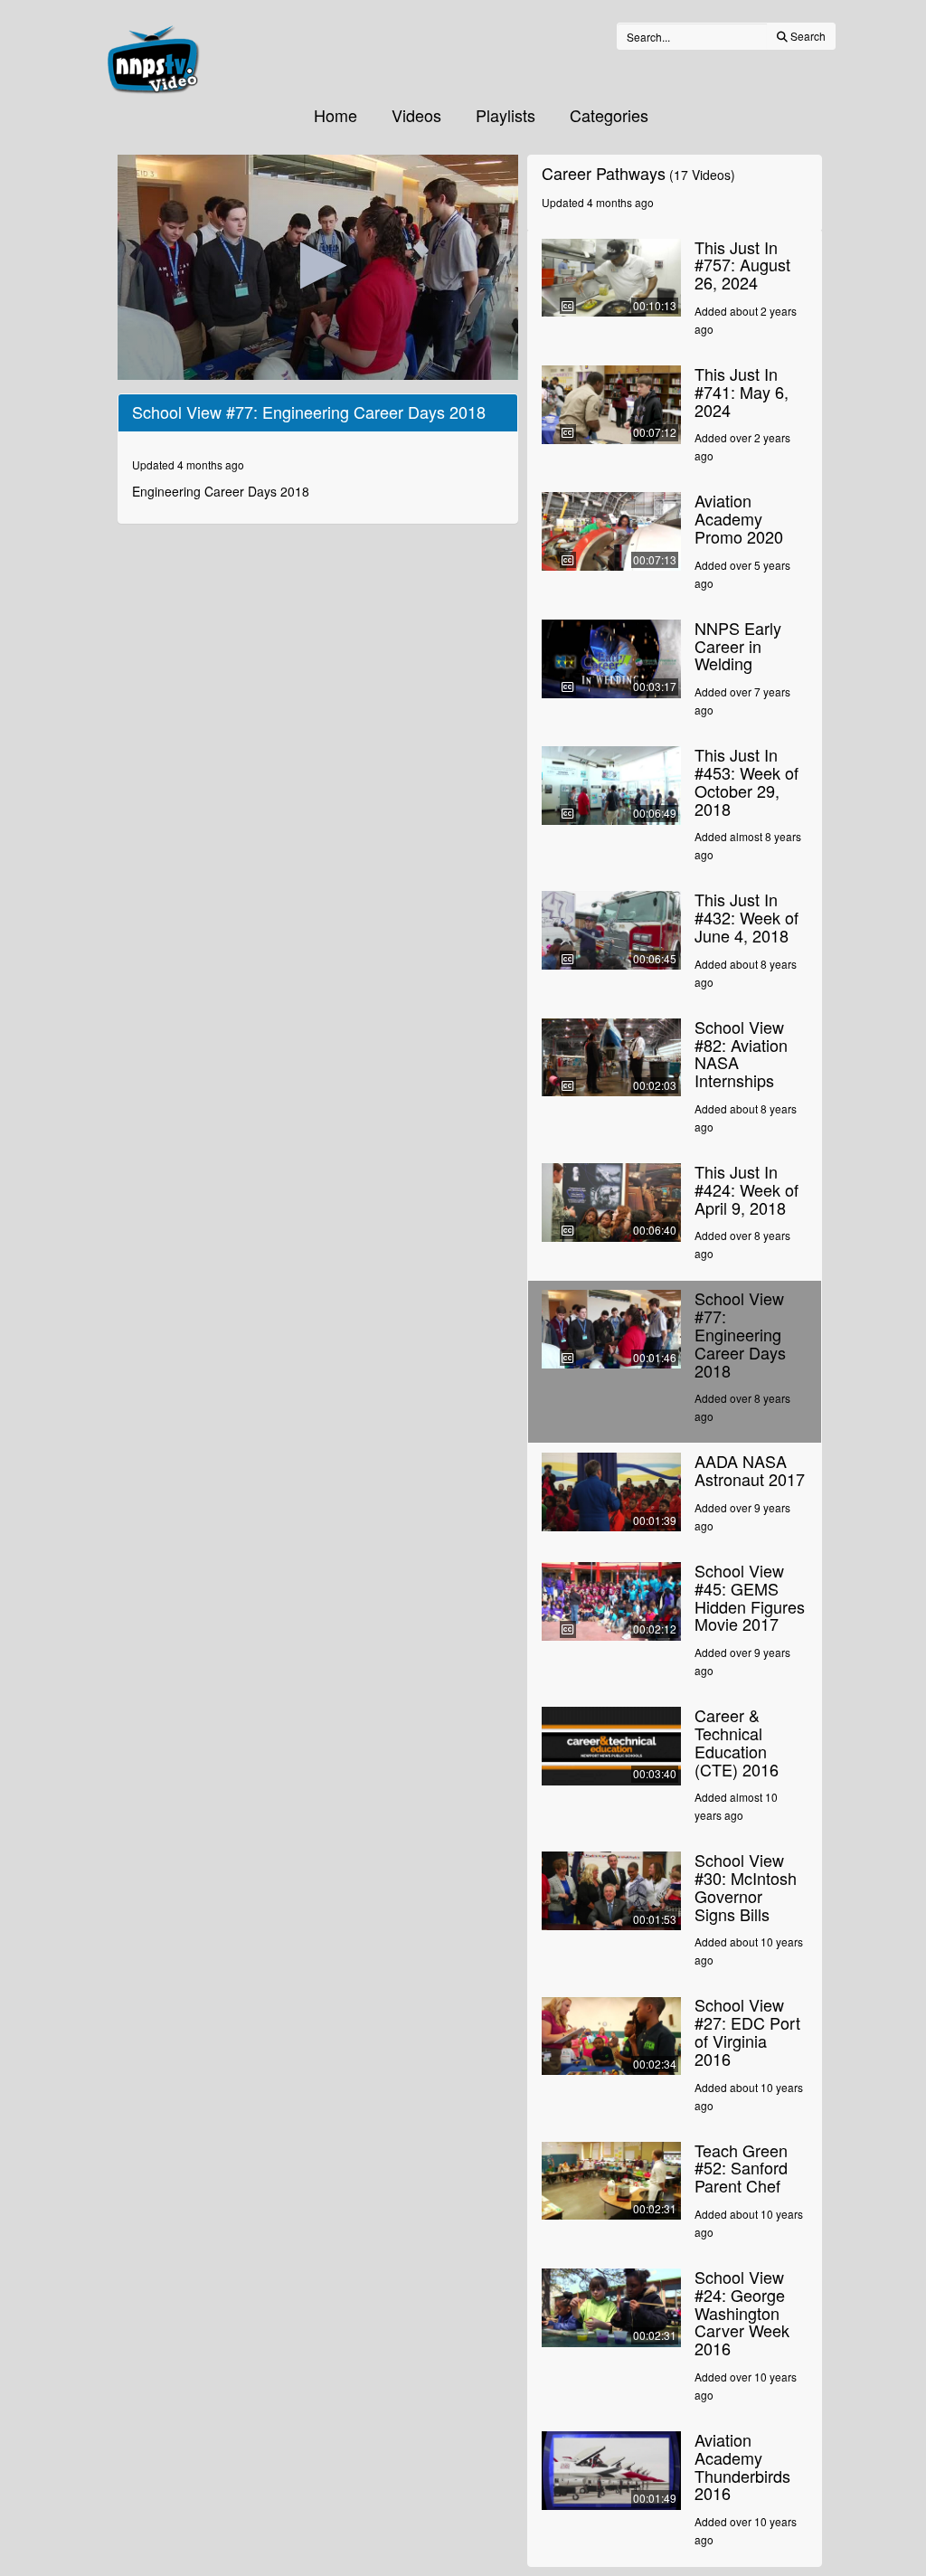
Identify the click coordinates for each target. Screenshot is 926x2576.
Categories (609, 115)
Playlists (506, 115)
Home (335, 115)
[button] (318, 265)
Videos (416, 115)
